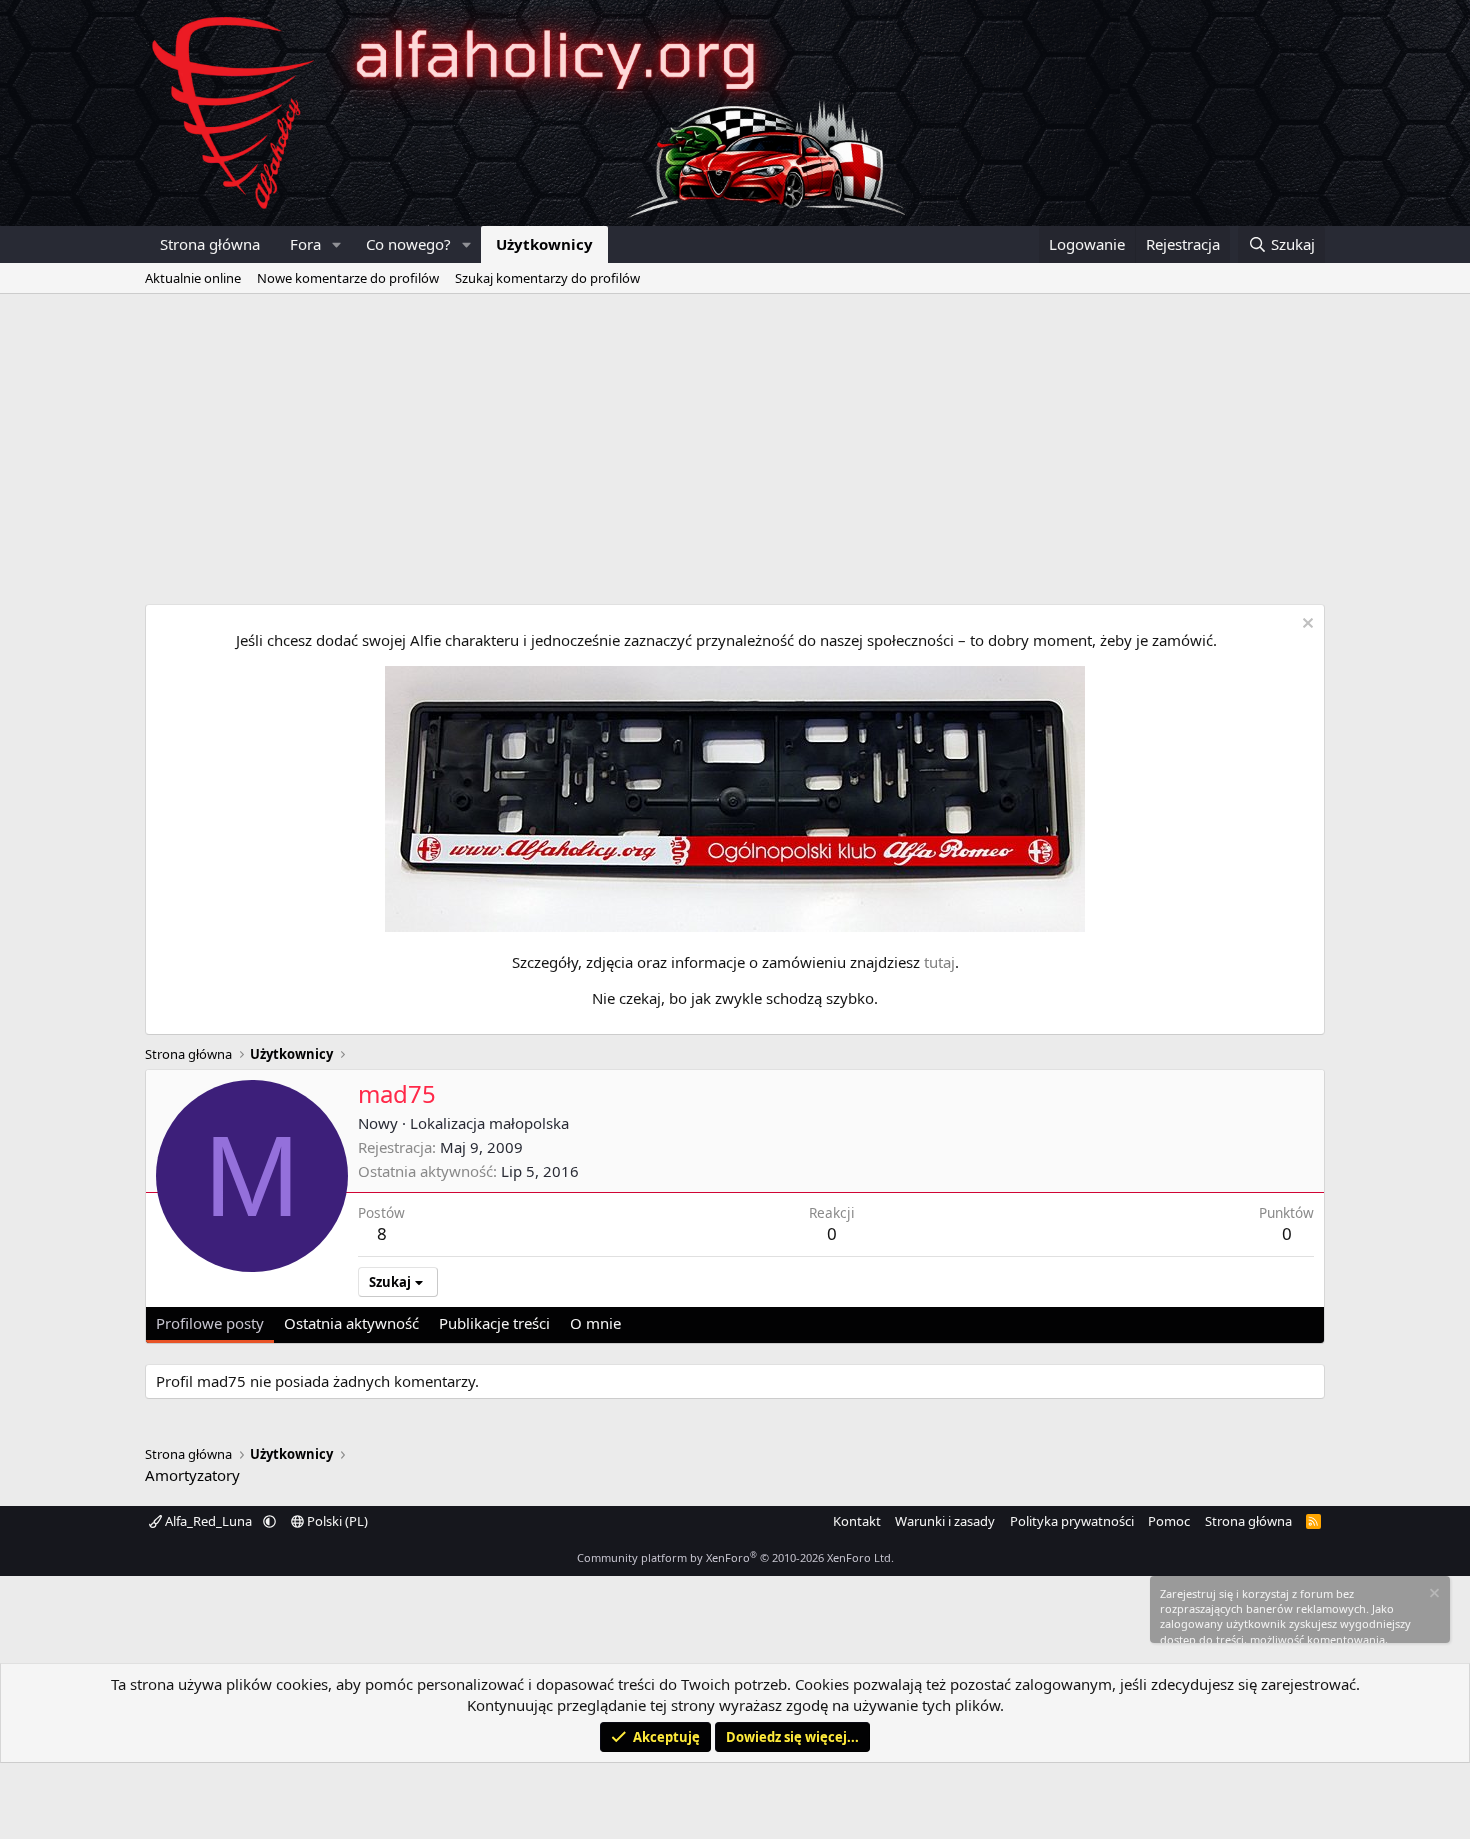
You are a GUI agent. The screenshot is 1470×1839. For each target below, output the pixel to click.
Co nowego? (408, 244)
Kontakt (857, 1521)
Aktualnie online (193, 278)
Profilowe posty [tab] (210, 1323)
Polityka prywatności (1072, 1521)
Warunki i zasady (945, 1521)
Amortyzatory (192, 1475)
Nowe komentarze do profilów (348, 278)
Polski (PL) (336, 1521)
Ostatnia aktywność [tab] (351, 1323)
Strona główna (210, 244)
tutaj (939, 962)
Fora (305, 244)
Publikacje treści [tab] (494, 1323)
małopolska (529, 1123)
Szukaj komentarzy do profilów (547, 278)
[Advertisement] (735, 444)
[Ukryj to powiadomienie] (1305, 625)
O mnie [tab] (595, 1323)
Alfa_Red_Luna (208, 1521)
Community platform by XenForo (735, 1557)
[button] (337, 244)
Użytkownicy (544, 244)
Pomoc (1169, 1521)
